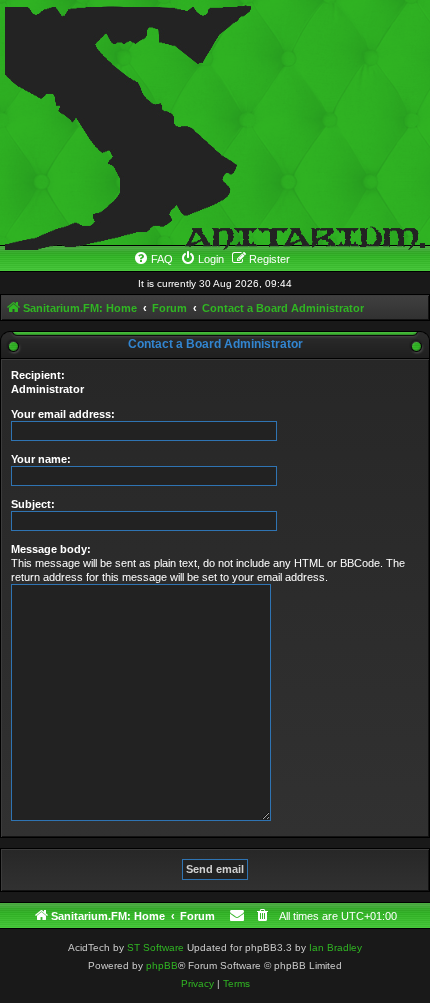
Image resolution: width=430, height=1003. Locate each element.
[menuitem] (153, 259)
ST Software (155, 947)
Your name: (41, 459)
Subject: (33, 504)
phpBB (162, 965)
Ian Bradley (335, 947)
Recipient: (38, 375)
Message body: (51, 549)
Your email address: (63, 414)
